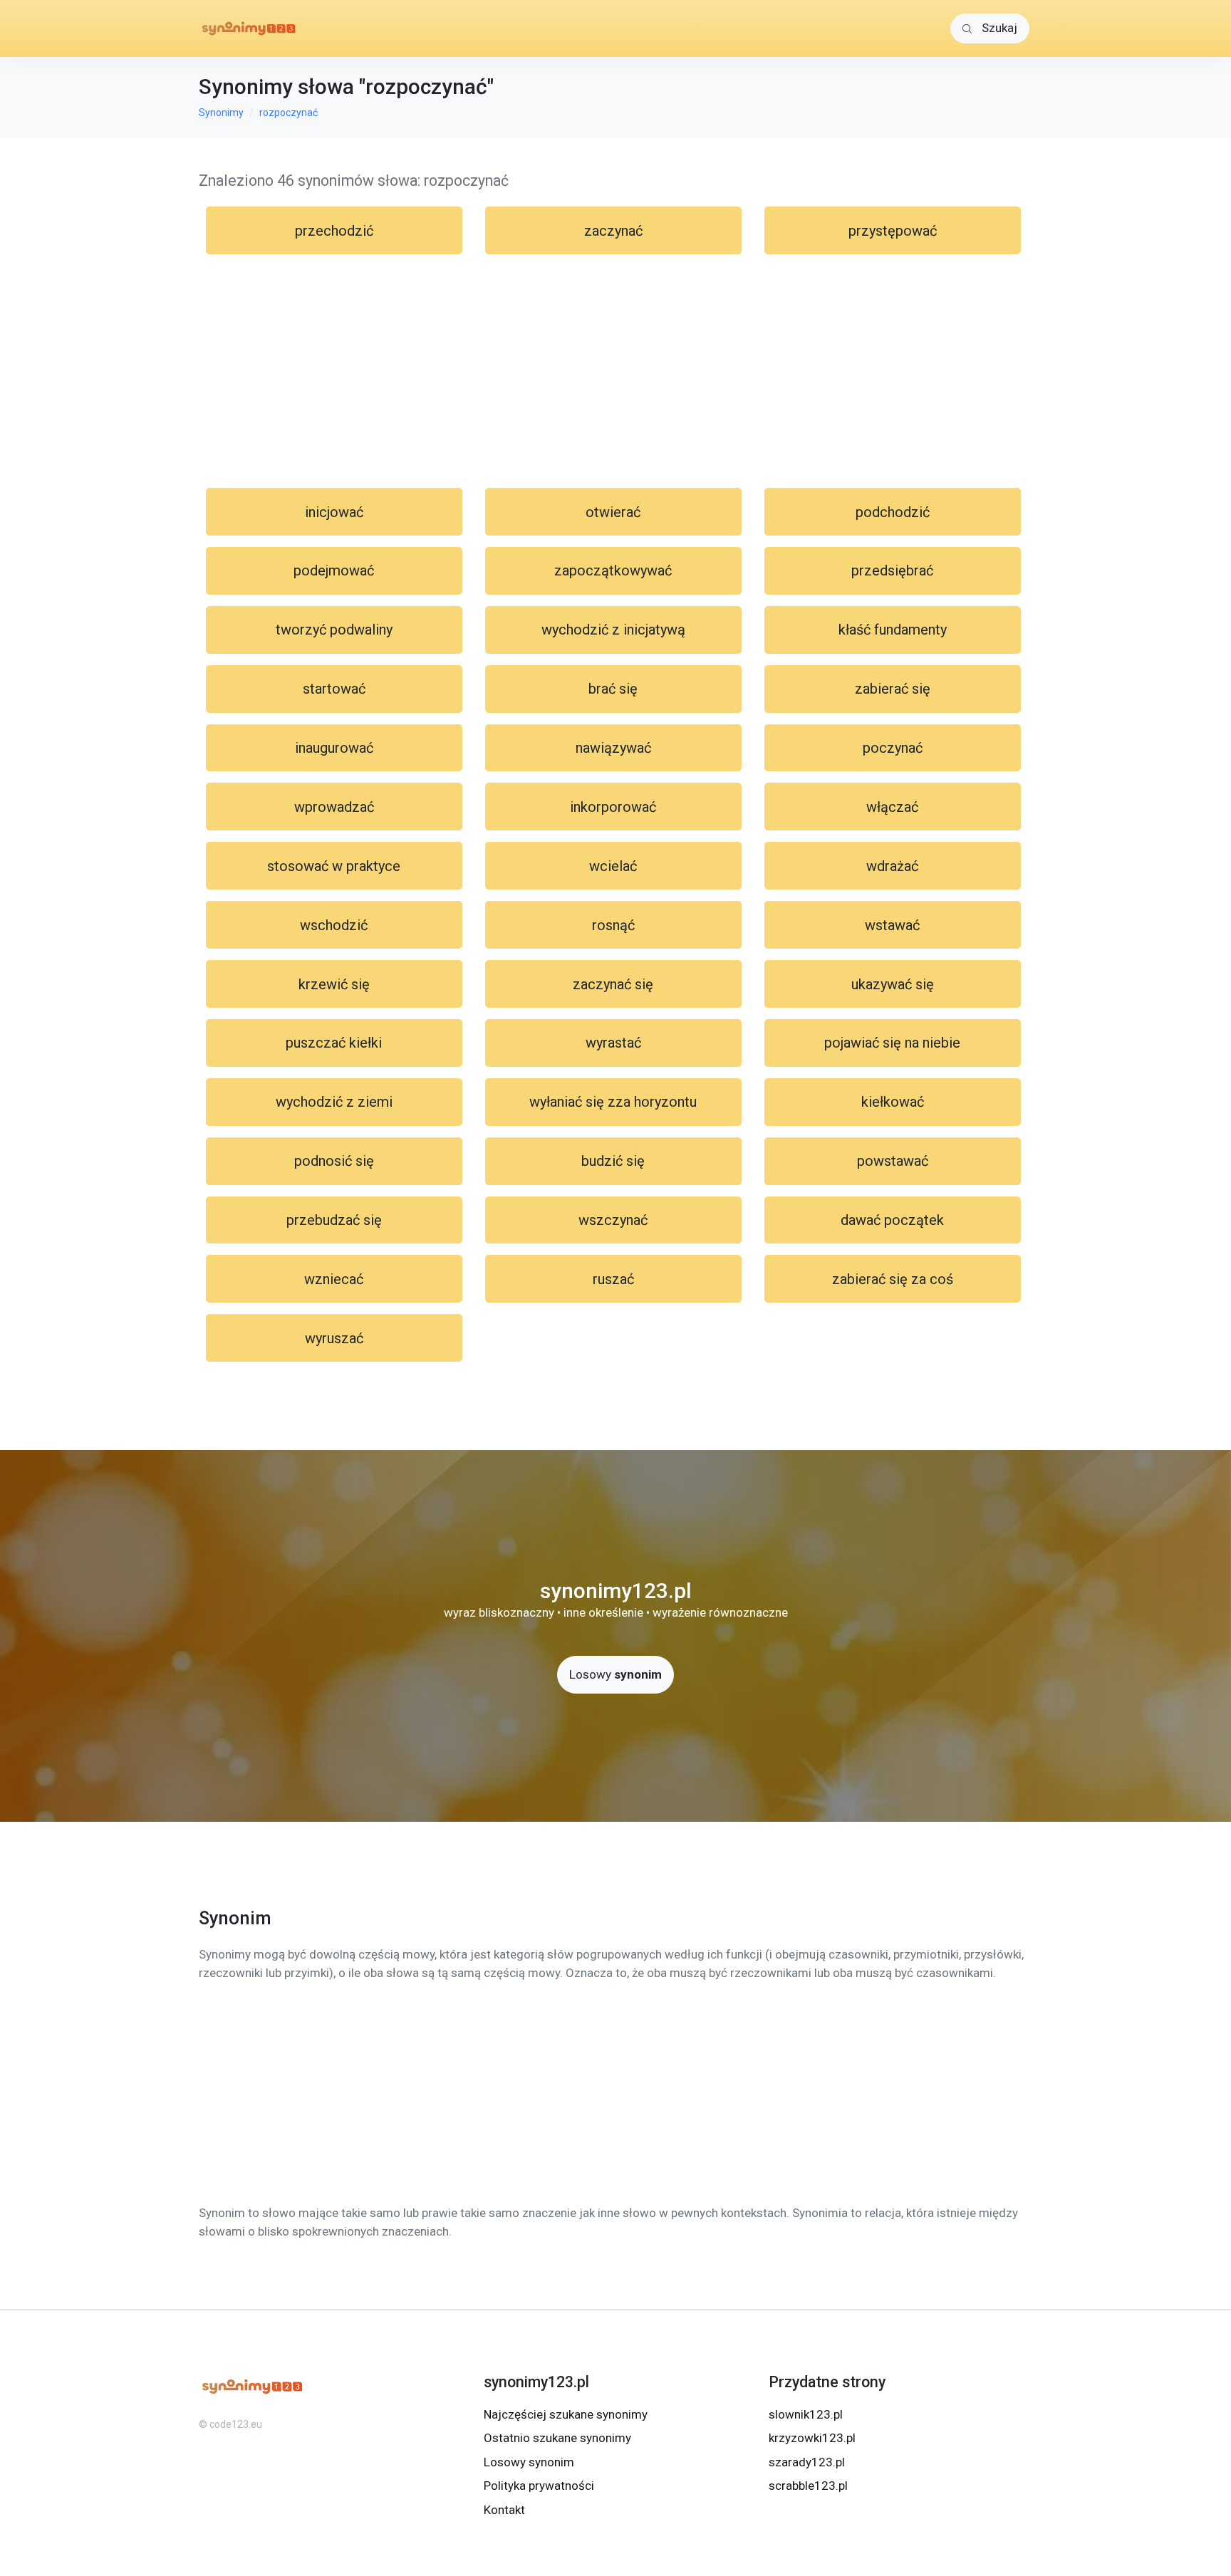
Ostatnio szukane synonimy (557, 2438)
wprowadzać (334, 807)
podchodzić (893, 512)
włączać (892, 807)
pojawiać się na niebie (892, 1043)
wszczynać (613, 1220)
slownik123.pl (806, 2414)
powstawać (893, 1161)
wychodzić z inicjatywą (613, 630)
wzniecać (334, 1279)
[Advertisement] (615, 371)
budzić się (613, 1161)
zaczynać (613, 231)
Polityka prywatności (539, 2486)
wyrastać (613, 1043)
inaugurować (334, 748)
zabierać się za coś (893, 1279)
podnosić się (334, 1161)
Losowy (615, 1674)
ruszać (613, 1279)
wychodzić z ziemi (334, 1102)
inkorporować (613, 807)
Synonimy (221, 113)
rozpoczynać (289, 113)
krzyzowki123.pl (812, 2438)
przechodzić (334, 231)
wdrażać (892, 866)
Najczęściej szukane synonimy (566, 2414)
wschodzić (334, 925)
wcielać (613, 866)
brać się (613, 689)
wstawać (892, 925)
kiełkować (893, 1102)
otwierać (613, 512)
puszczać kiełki (334, 1043)
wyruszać (334, 1338)
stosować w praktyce (334, 866)
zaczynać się (613, 984)
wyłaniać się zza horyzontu (613, 1102)
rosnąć (613, 925)
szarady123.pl (807, 2462)
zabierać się (893, 689)
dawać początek (892, 1220)
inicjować (334, 512)
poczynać (893, 748)
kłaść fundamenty (893, 630)
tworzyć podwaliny (334, 630)
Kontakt (504, 2510)
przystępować (893, 231)
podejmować (334, 570)
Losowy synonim (529, 2462)
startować (334, 689)
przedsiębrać (892, 570)
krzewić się (334, 984)
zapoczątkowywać (613, 570)
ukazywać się (893, 984)
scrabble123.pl (808, 2486)
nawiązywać (613, 748)
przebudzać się (334, 1220)
